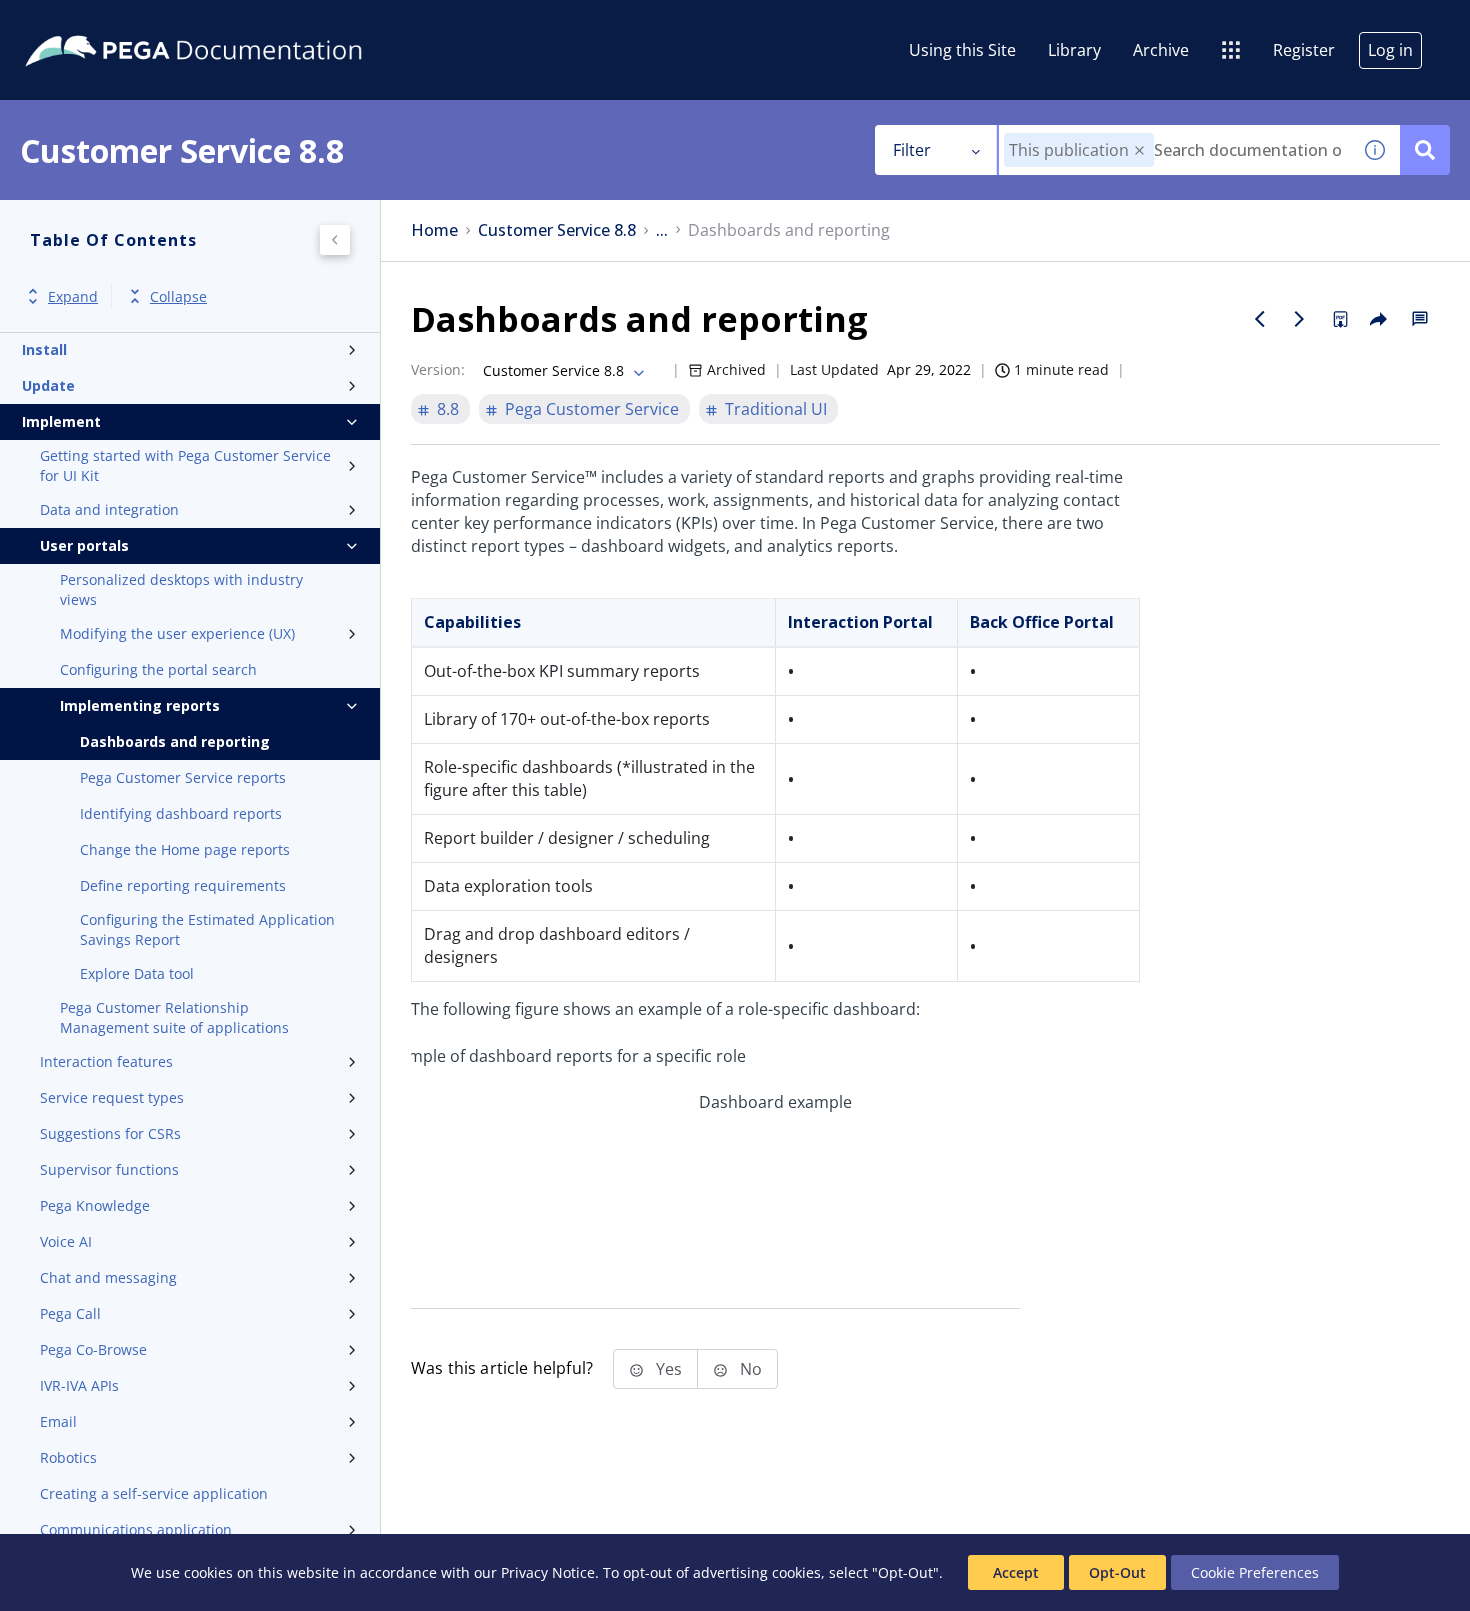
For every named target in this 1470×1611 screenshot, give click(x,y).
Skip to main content (89, 23)
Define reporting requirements (183, 885)
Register (1304, 50)
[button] (1139, 150)
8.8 (448, 409)
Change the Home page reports (185, 849)
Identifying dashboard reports (181, 813)
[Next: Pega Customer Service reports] (1300, 319)
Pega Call (70, 1313)
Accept (1016, 1572)
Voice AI (66, 1241)
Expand (73, 296)
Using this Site (962, 50)
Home (434, 230)
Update (48, 385)
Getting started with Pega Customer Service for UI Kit (185, 465)
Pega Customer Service (592, 409)
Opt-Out (1117, 1572)
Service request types (112, 1097)
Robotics (68, 1457)
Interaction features (106, 1061)
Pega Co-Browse (93, 1349)
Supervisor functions (109, 1169)
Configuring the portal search (158, 669)
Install (44, 349)
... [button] (662, 230)
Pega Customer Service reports (183, 777)
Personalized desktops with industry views (181, 589)
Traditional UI (776, 409)
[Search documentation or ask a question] (1425, 150)
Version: (438, 369)
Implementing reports (140, 705)
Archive (1161, 50)
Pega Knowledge (95, 1205)
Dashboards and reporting (175, 741)
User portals (84, 545)
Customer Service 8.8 (557, 230)
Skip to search (242, 23)
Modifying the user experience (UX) (177, 633)
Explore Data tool (137, 973)
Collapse (178, 296)
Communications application (136, 1529)
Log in (1390, 50)
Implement (61, 421)
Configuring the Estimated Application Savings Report (207, 929)
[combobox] (1174, 150)
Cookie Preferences (1255, 1572)
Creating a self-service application (154, 1493)
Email (58, 1421)
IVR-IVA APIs (79, 1385)
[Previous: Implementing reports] (1260, 319)
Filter (912, 150)
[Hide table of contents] (335, 240)
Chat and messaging (108, 1277)
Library (1074, 50)
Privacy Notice (548, 1572)
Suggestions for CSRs (110, 1133)
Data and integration (109, 509)
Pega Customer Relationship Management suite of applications (174, 1017)
